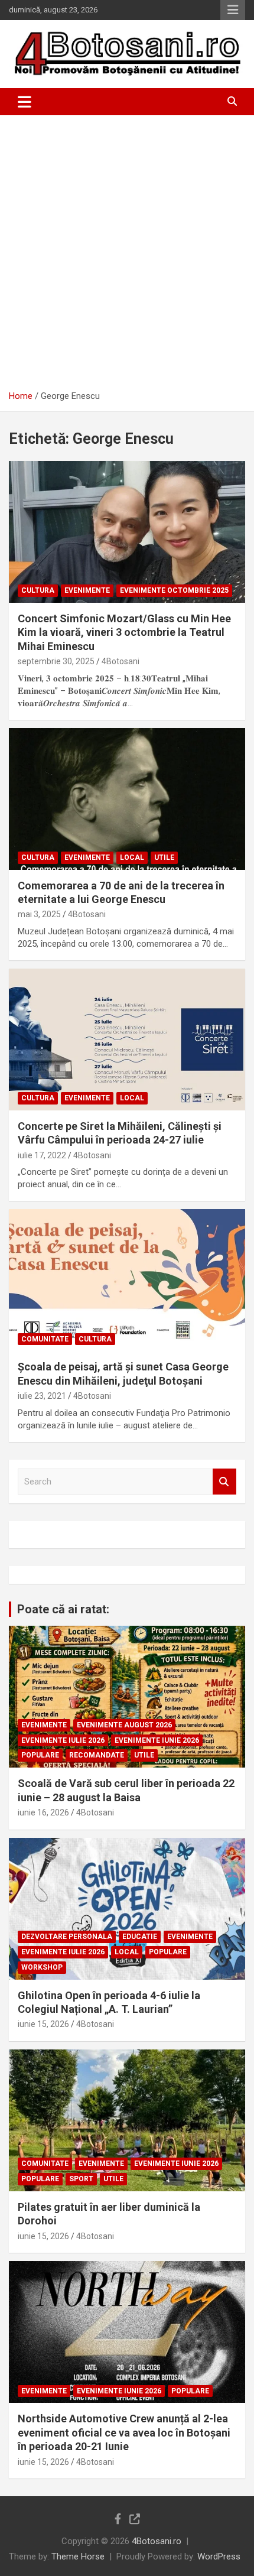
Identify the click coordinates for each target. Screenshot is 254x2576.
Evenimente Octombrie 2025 (174, 590)
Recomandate (97, 1755)
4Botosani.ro (157, 2541)
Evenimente (87, 590)
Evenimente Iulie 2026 (63, 1740)
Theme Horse (78, 2556)
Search (224, 1482)
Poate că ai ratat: (63, 1609)
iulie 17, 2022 (42, 1155)
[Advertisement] (127, 248)
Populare (40, 1755)
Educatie (140, 1937)
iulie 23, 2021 (42, 1396)
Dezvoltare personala (67, 1937)
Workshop (42, 1967)
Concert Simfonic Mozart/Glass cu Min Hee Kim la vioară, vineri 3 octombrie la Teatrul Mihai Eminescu (124, 632)
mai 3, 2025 (39, 914)
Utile (164, 857)
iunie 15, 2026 (43, 2024)
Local (132, 857)
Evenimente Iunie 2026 (157, 1740)
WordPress (219, 2556)
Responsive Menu (233, 10)
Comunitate (45, 1339)
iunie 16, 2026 (43, 1812)
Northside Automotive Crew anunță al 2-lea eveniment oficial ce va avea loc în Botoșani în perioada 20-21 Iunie (124, 2432)
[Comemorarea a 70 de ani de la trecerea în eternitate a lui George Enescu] (127, 799)
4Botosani (121, 661)
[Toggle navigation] (25, 102)
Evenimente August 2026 (124, 1725)
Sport (81, 2179)
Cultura (38, 590)
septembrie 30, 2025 (56, 661)
